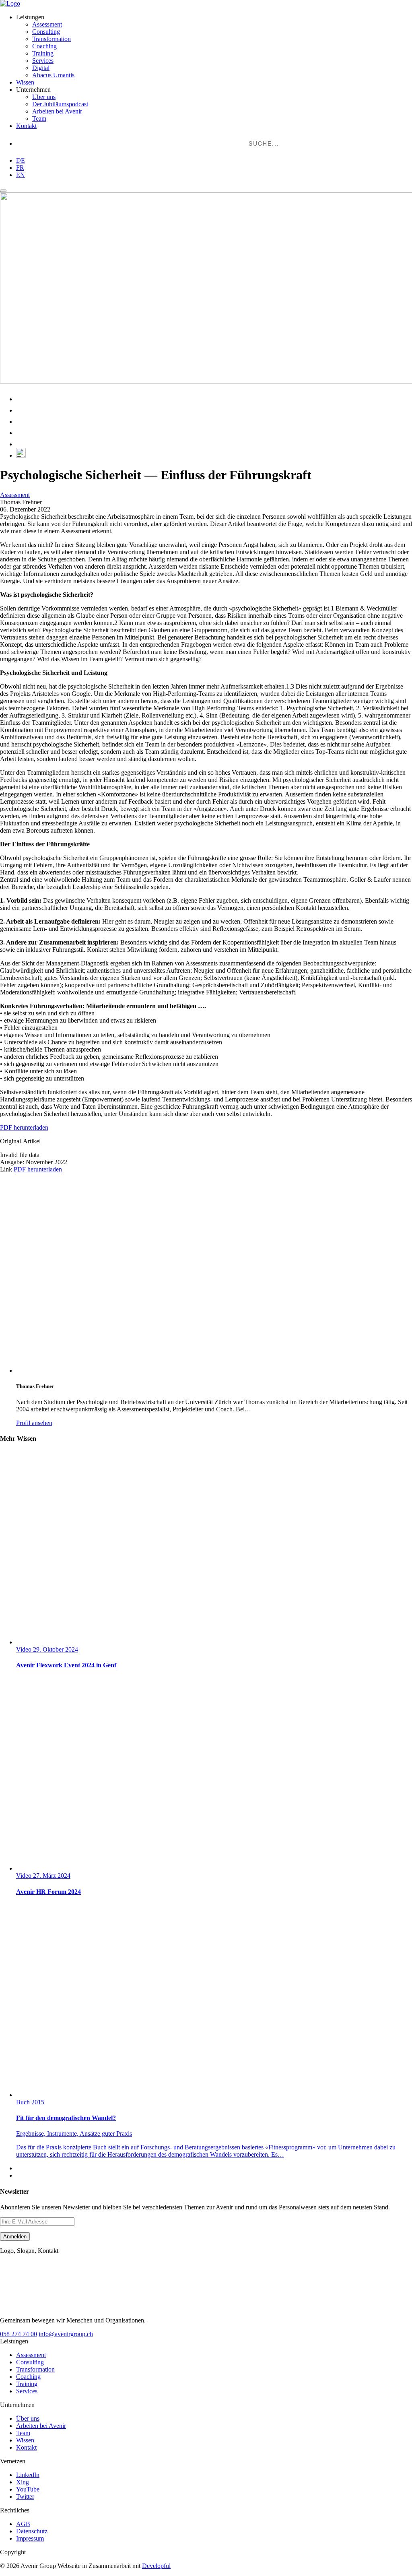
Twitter (25, 2497)
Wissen (25, 82)
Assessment (47, 24)
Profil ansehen (34, 1423)
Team (39, 119)
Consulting (46, 32)
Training (43, 53)
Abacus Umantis (53, 75)
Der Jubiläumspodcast (60, 104)
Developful (156, 2566)
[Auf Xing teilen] (21, 410)
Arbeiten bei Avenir (57, 111)
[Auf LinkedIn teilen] (21, 399)
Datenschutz (32, 2531)
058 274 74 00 (19, 2334)
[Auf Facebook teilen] (21, 422)
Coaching (44, 46)
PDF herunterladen (24, 1127)
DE (21, 160)
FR (20, 168)
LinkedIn (28, 2475)
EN (21, 175)
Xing (23, 2482)
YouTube (28, 2489)
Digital (41, 68)
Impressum (30, 2538)
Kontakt (26, 126)
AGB (23, 2524)
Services (43, 61)
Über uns (44, 97)
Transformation (51, 39)
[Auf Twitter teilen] (21, 433)
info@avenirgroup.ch (66, 2334)
